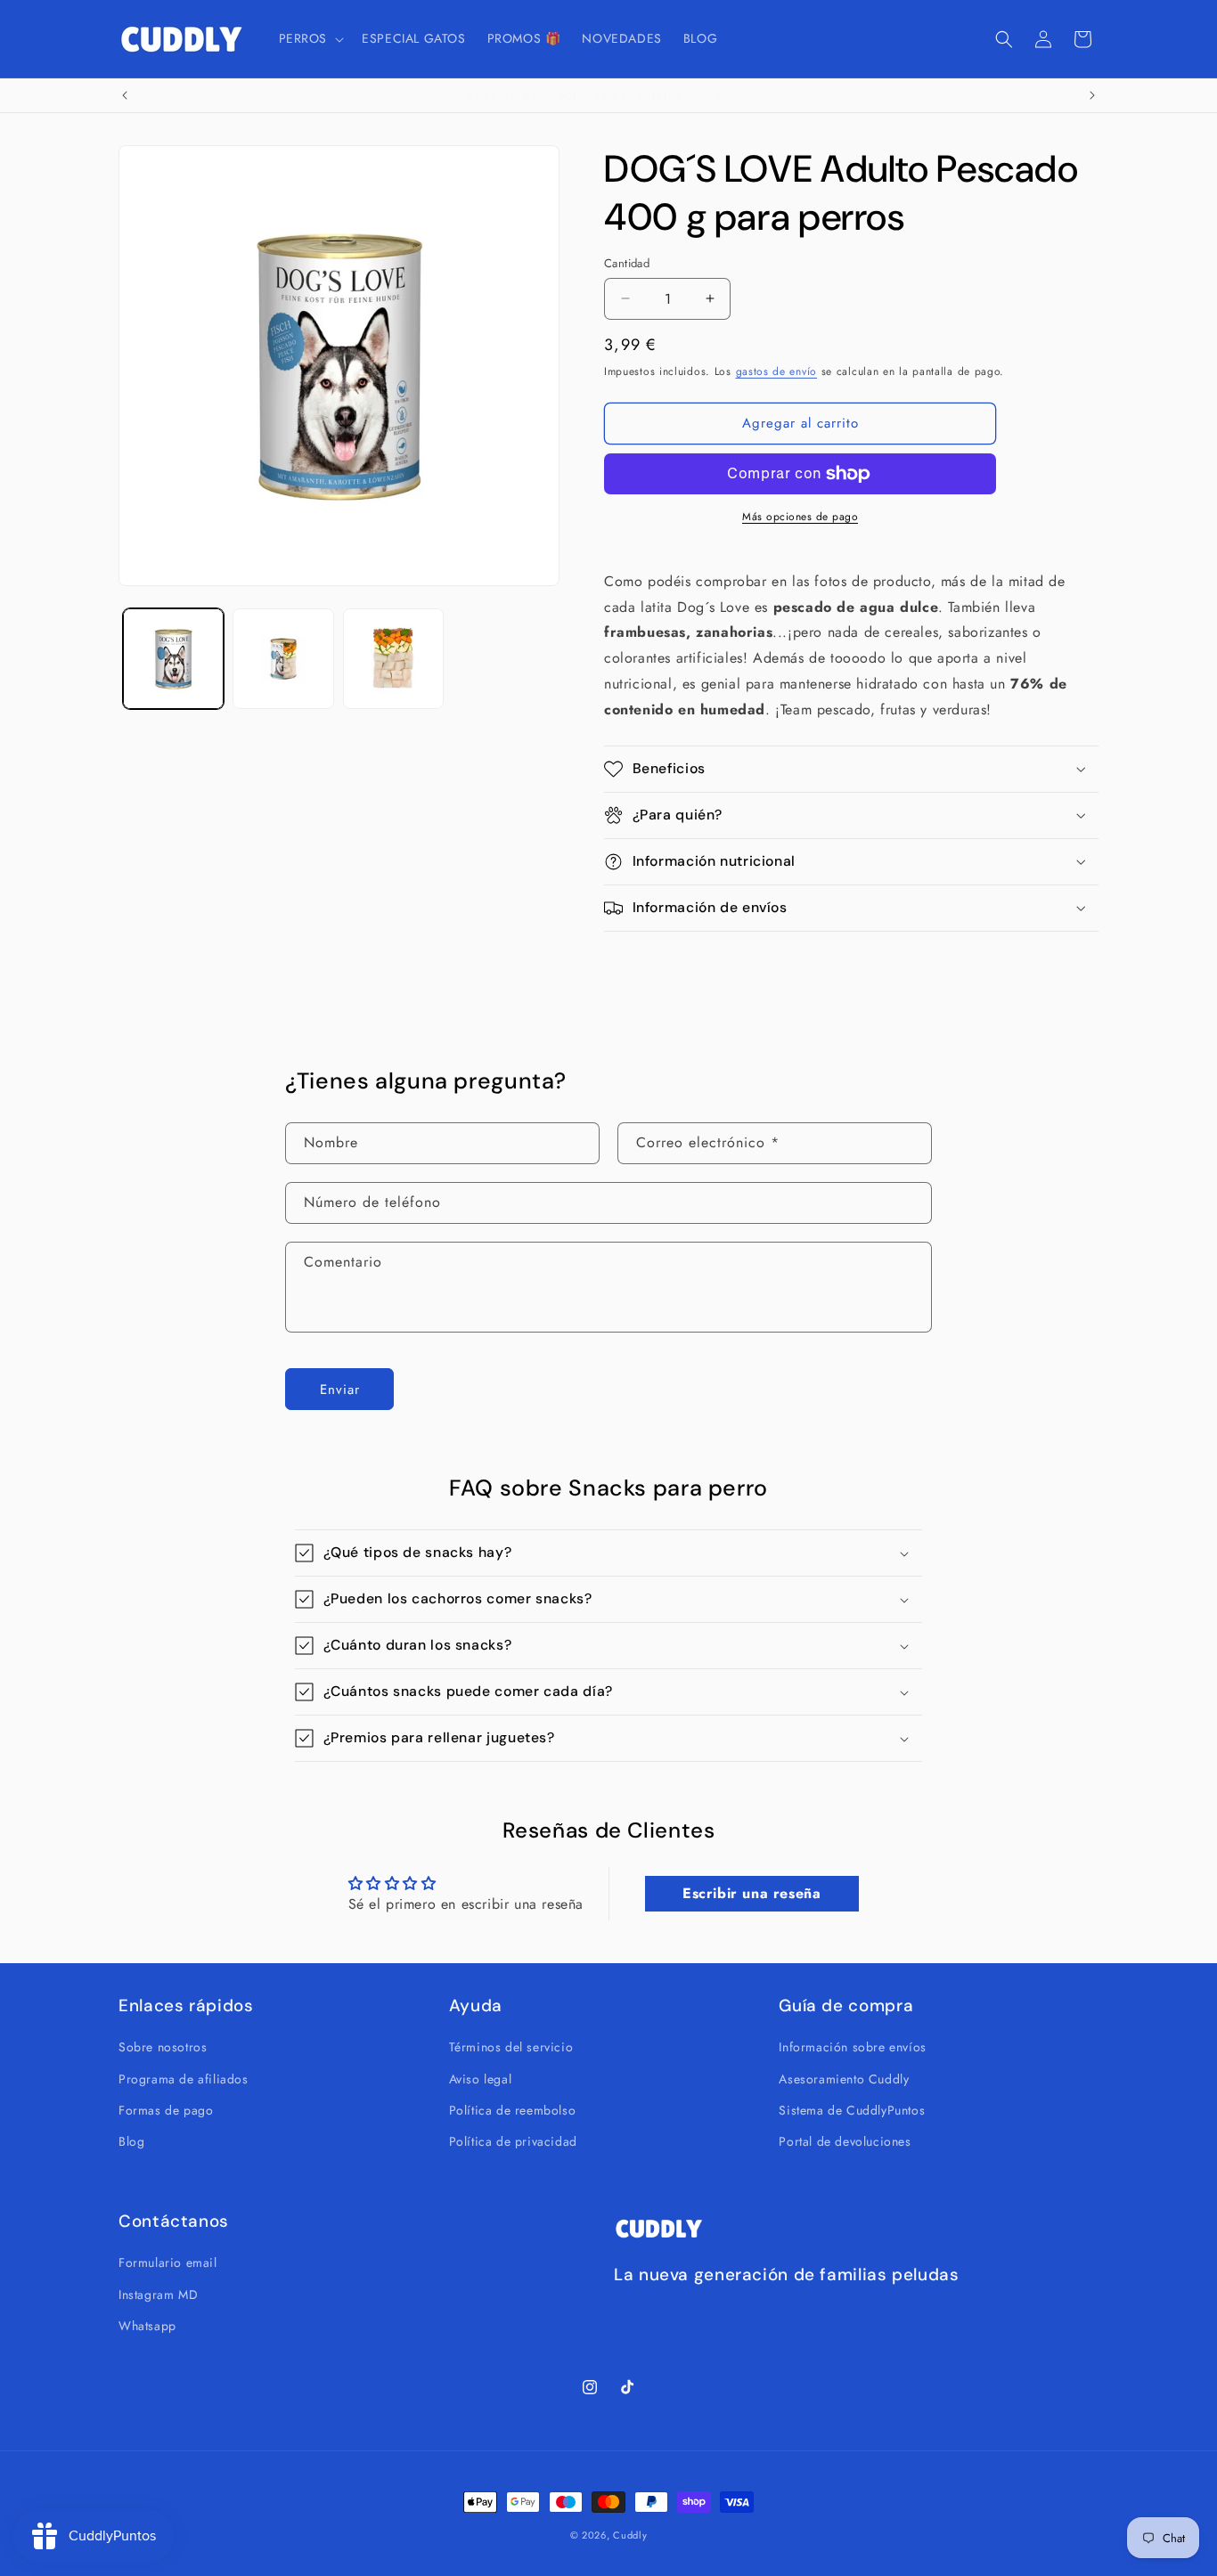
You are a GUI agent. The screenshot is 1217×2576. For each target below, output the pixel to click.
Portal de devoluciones (845, 2141)
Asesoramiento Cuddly (844, 2079)
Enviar (340, 1390)
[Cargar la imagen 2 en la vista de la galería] (283, 659)
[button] (310, 38)
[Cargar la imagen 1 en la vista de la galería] (173, 659)
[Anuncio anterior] (125, 95)
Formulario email (168, 2262)
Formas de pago (166, 2110)
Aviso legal (481, 2079)
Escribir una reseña (751, 1893)
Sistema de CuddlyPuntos (852, 2110)
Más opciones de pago (800, 517)
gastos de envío (777, 371)
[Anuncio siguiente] (1092, 95)
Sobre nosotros (163, 2047)
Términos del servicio (511, 2047)
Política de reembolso (513, 2110)
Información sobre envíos (852, 2047)
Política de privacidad (513, 2141)
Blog (131, 2141)
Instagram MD (158, 2295)
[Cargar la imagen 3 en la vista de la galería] (393, 659)
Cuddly (630, 2535)
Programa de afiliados (184, 2079)
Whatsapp (147, 2326)
